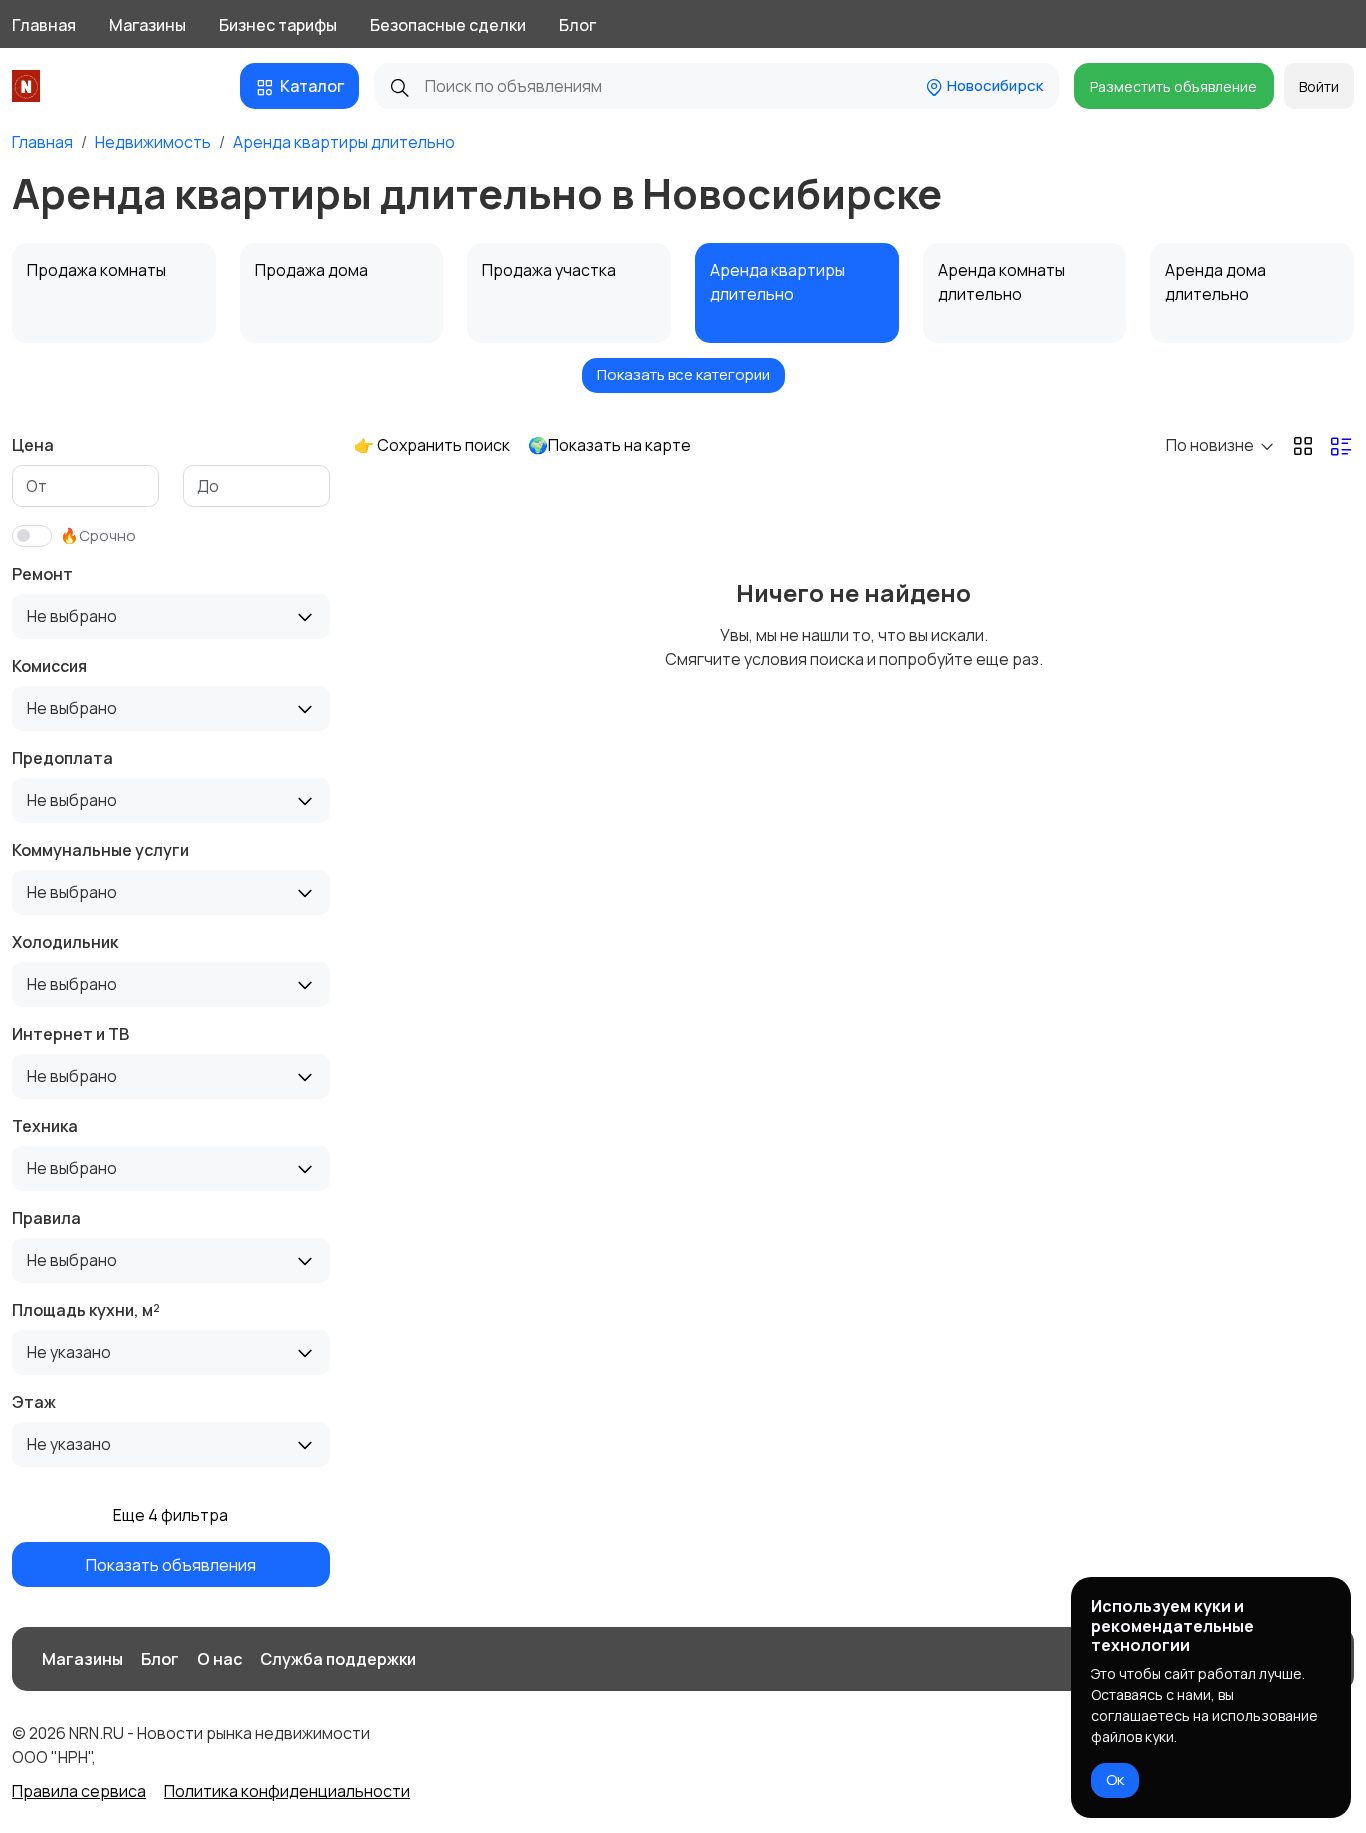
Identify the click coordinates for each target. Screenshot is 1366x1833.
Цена (33, 445)
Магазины (147, 25)
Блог (577, 25)
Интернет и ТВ (70, 1034)
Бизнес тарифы (278, 25)
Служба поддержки (338, 1659)
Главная (44, 25)
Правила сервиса (79, 1791)
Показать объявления (171, 1564)
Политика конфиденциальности (287, 1791)
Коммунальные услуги (100, 850)
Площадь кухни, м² (86, 1310)
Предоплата (62, 758)
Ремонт (42, 574)
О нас (219, 1659)
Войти (1319, 86)
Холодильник (65, 942)
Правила (46, 1218)
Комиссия (49, 666)
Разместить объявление (1173, 86)
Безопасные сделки (448, 25)
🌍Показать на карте (609, 445)
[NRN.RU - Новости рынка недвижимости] (29, 86)
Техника (45, 1126)
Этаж (34, 1402)
